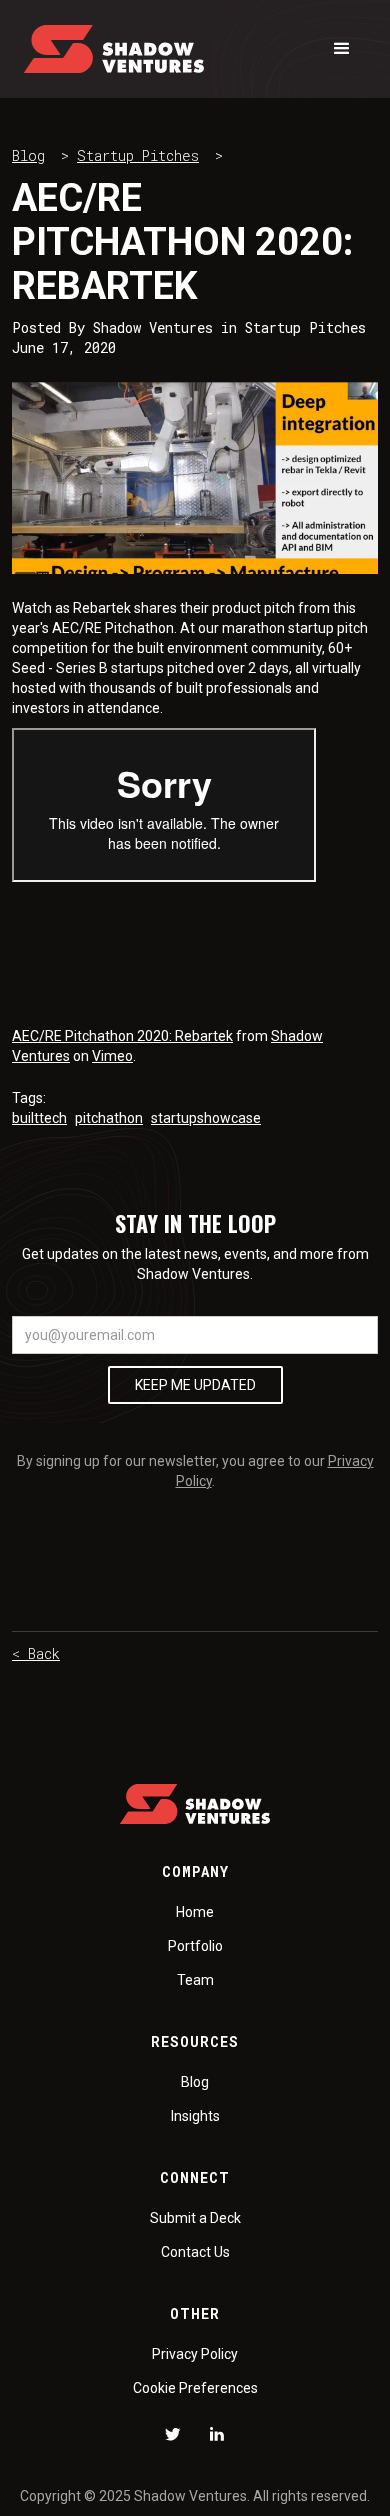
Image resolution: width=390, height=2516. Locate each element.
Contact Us (195, 2252)
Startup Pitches (138, 155)
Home (195, 1912)
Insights (195, 2116)
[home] (114, 49)
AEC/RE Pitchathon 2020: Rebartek (122, 1036)
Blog (28, 155)
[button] (342, 49)
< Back (36, 1653)
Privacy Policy (195, 2354)
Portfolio (195, 1946)
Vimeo (112, 1056)
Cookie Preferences (195, 2388)
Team (195, 1980)
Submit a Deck (195, 2218)
